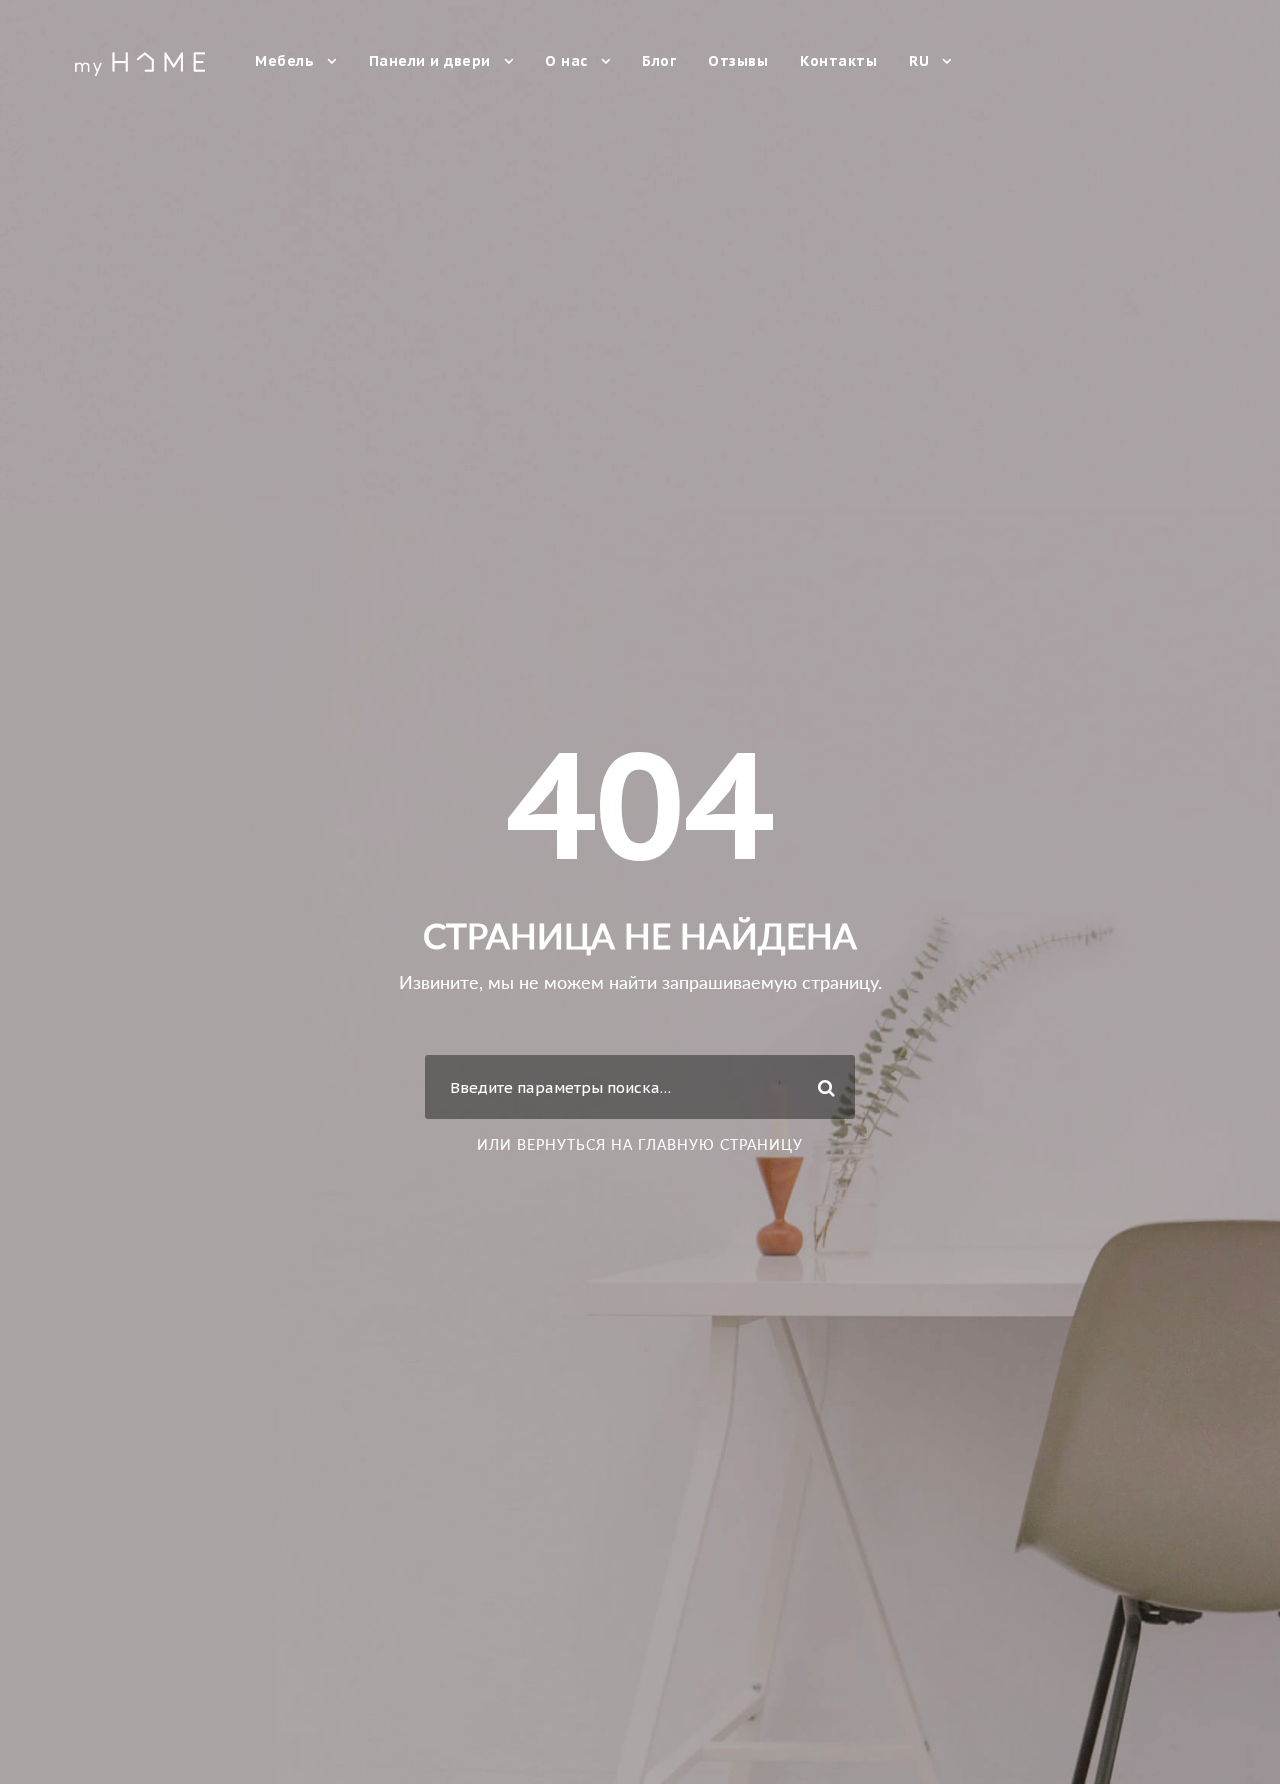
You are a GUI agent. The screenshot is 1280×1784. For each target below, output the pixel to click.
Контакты (838, 61)
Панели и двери (430, 61)
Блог (659, 61)
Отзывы (738, 61)
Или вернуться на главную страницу (640, 1144)
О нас (566, 61)
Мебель (284, 61)
